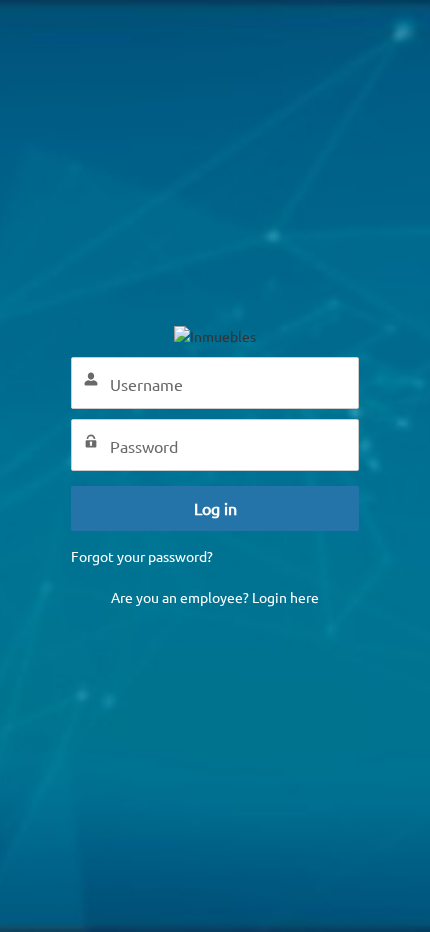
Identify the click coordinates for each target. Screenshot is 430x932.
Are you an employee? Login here (215, 597)
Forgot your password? (142, 556)
